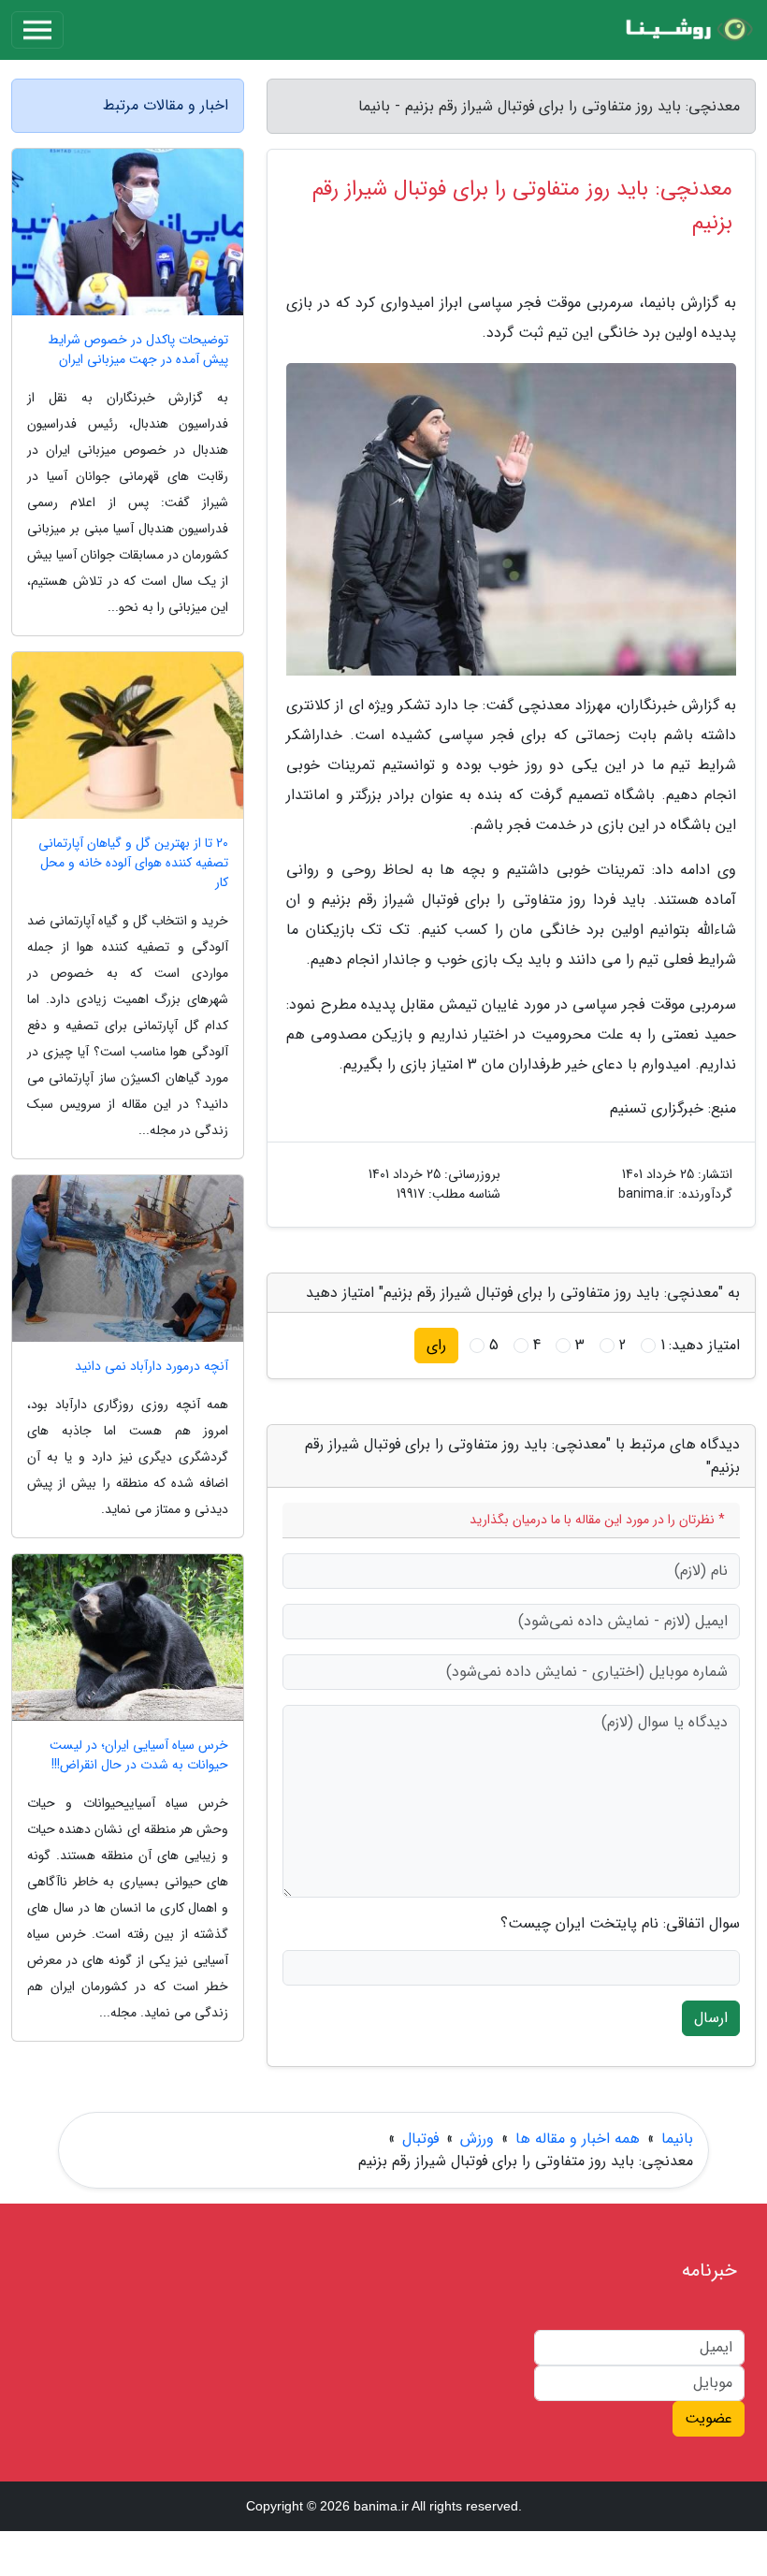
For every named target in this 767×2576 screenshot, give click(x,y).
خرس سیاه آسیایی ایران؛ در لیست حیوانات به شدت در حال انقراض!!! (139, 1755)
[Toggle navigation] (37, 30)
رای (436, 1345)
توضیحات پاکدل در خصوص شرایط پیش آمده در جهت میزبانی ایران (138, 350)
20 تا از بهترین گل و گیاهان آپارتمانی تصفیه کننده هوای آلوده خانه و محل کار (133, 863)
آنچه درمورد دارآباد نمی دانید (152, 1367)
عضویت (709, 2418)
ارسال (711, 2018)
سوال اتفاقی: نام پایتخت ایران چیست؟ (620, 1924)
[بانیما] (687, 30)
